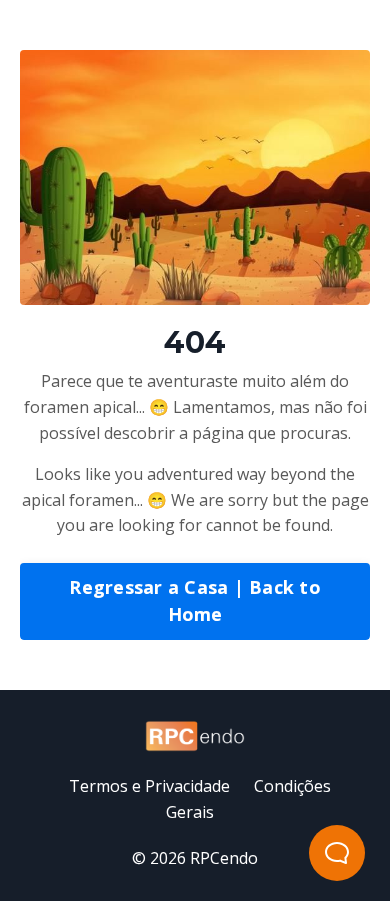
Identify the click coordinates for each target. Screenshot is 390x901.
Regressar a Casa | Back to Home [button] (195, 600)
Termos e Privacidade (149, 786)
